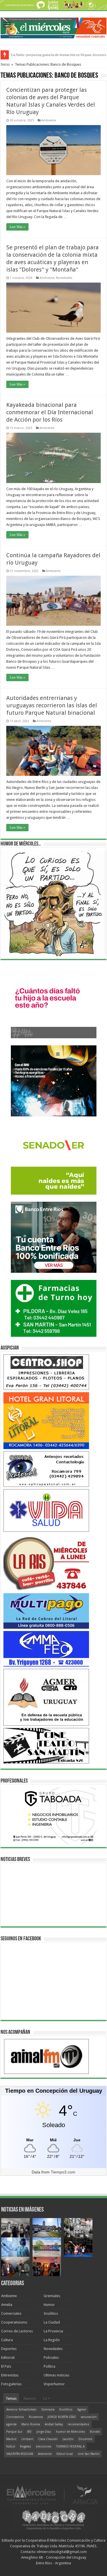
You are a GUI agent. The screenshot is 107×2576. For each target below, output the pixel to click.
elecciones (44, 2447)
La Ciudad (52, 2322)
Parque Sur (14, 2432)
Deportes (9, 2349)
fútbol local (65, 2454)
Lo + (47, 2398)
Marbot (11, 2439)
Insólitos (51, 2313)
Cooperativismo (14, 2322)
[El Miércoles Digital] (53, 27)
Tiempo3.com (63, 2172)
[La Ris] (46, 1562)
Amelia (7, 2305)
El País (6, 2366)
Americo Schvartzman (21, 2410)
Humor (49, 2305)
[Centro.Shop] (46, 1372)
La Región (52, 2340)
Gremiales (52, 2296)
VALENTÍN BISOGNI (20, 2454)
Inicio (5, 64)
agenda (11, 2424)
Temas (11, 2398)
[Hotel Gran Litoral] (46, 1420)
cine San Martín (89, 2454)
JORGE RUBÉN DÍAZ (62, 2417)
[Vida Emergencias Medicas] (46, 1510)
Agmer (82, 2410)
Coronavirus (15, 2417)
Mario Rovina (31, 2424)
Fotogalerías (11, 2384)
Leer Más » (17, 227)
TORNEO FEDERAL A (70, 2447)
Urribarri (27, 2439)
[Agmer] (46, 1697)
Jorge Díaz (44, 2432)
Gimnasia (48, 2410)
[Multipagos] (46, 1611)
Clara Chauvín (48, 2439)
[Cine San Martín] (46, 1745)
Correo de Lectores (17, 2331)
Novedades (64, 278)
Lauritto (68, 2439)
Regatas (26, 2447)
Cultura (7, 2340)
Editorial (8, 2358)
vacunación (89, 2417)
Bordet (95, 2432)
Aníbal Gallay (54, 2424)
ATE (29, 2432)
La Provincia (53, 2331)
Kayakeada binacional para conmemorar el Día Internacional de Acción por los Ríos (50, 412)
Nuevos (30, 2398)
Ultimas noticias (56, 2375)
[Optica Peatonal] (46, 1469)
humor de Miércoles (70, 2432)
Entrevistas (10, 2375)
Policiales (51, 2358)
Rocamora (36, 2417)
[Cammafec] (46, 1648)
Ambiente (49, 120)
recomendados (78, 2424)
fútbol (11, 2447)
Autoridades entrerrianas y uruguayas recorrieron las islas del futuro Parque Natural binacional (52, 705)
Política (50, 2366)
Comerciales (11, 2313)
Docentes (85, 2439)
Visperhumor (54, 2384)
